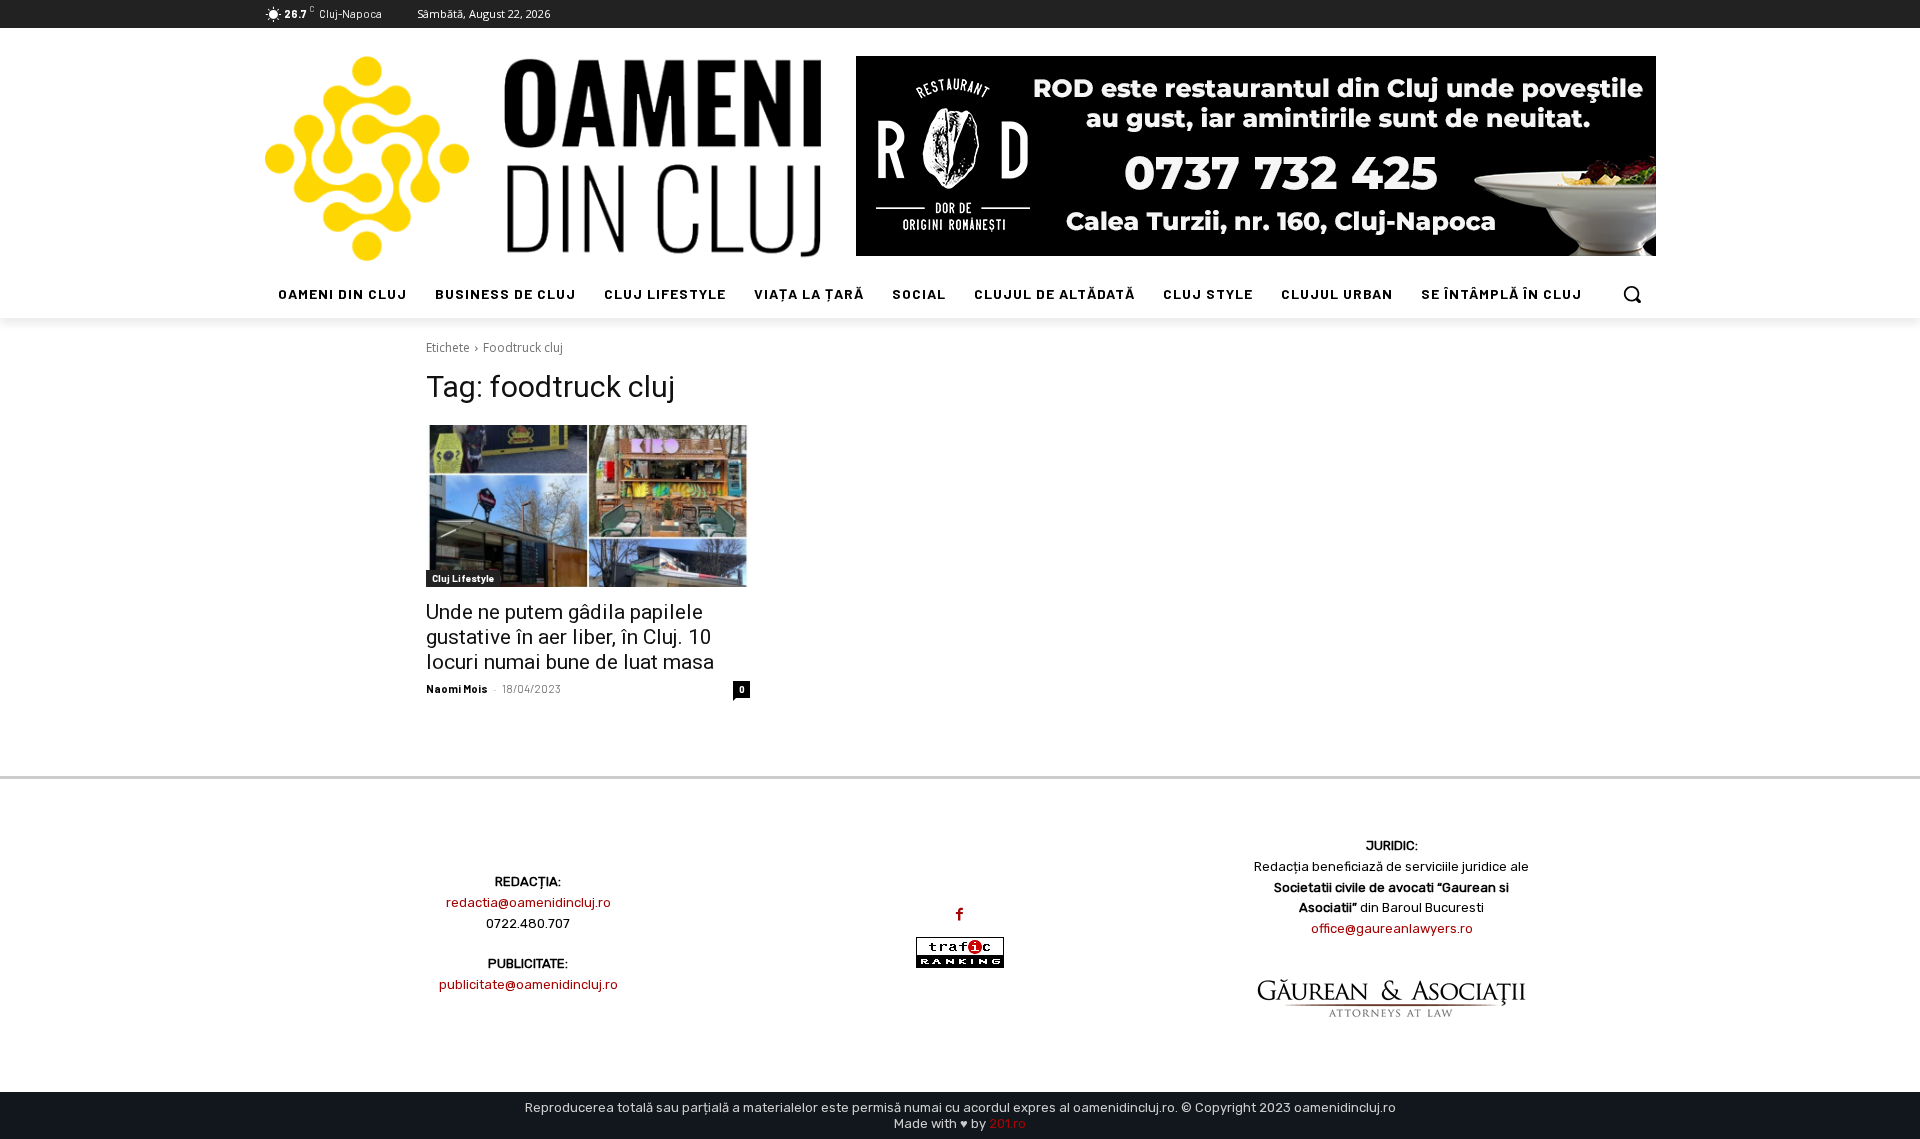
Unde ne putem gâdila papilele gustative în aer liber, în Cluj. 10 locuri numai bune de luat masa (570, 637)
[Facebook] (959, 914)
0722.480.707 (528, 923)
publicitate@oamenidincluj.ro (528, 984)
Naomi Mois (457, 688)
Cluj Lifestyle (463, 578)
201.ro (1007, 1123)
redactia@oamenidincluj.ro (528, 902)
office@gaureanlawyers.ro (1392, 928)
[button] (1632, 294)
